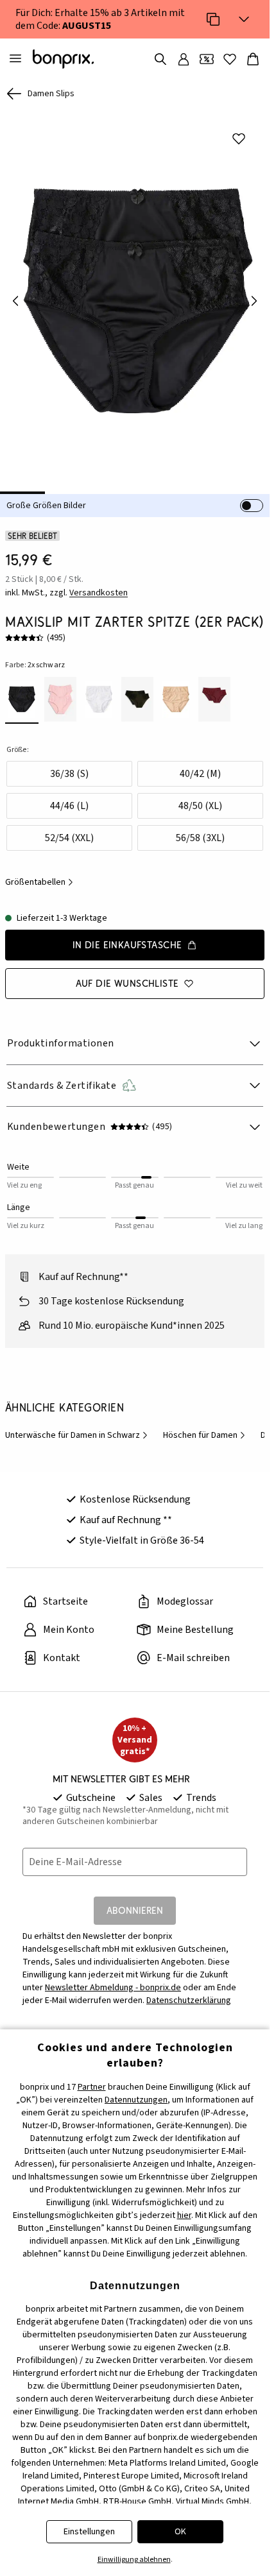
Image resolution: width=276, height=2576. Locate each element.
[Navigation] (15, 59)
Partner (92, 2087)
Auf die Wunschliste (127, 974)
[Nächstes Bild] (254, 296)
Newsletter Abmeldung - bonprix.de (113, 1979)
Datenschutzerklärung (189, 1992)
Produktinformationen (61, 1034)
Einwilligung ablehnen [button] (134, 2560)
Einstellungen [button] (89, 2532)
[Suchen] (160, 59)
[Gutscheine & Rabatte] (207, 59)
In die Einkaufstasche (127, 936)
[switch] (252, 497)
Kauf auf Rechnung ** (126, 1511)
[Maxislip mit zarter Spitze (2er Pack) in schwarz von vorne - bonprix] (135, 296)
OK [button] (180, 2532)
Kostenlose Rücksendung (135, 1490)
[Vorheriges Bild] (15, 296)
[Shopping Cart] (253, 59)
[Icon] (213, 19)
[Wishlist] (230, 59)
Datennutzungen (136, 2100)
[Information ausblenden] (244, 19)
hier (184, 2215)
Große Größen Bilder (46, 497)
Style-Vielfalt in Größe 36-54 (142, 1531)
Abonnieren (135, 1901)
